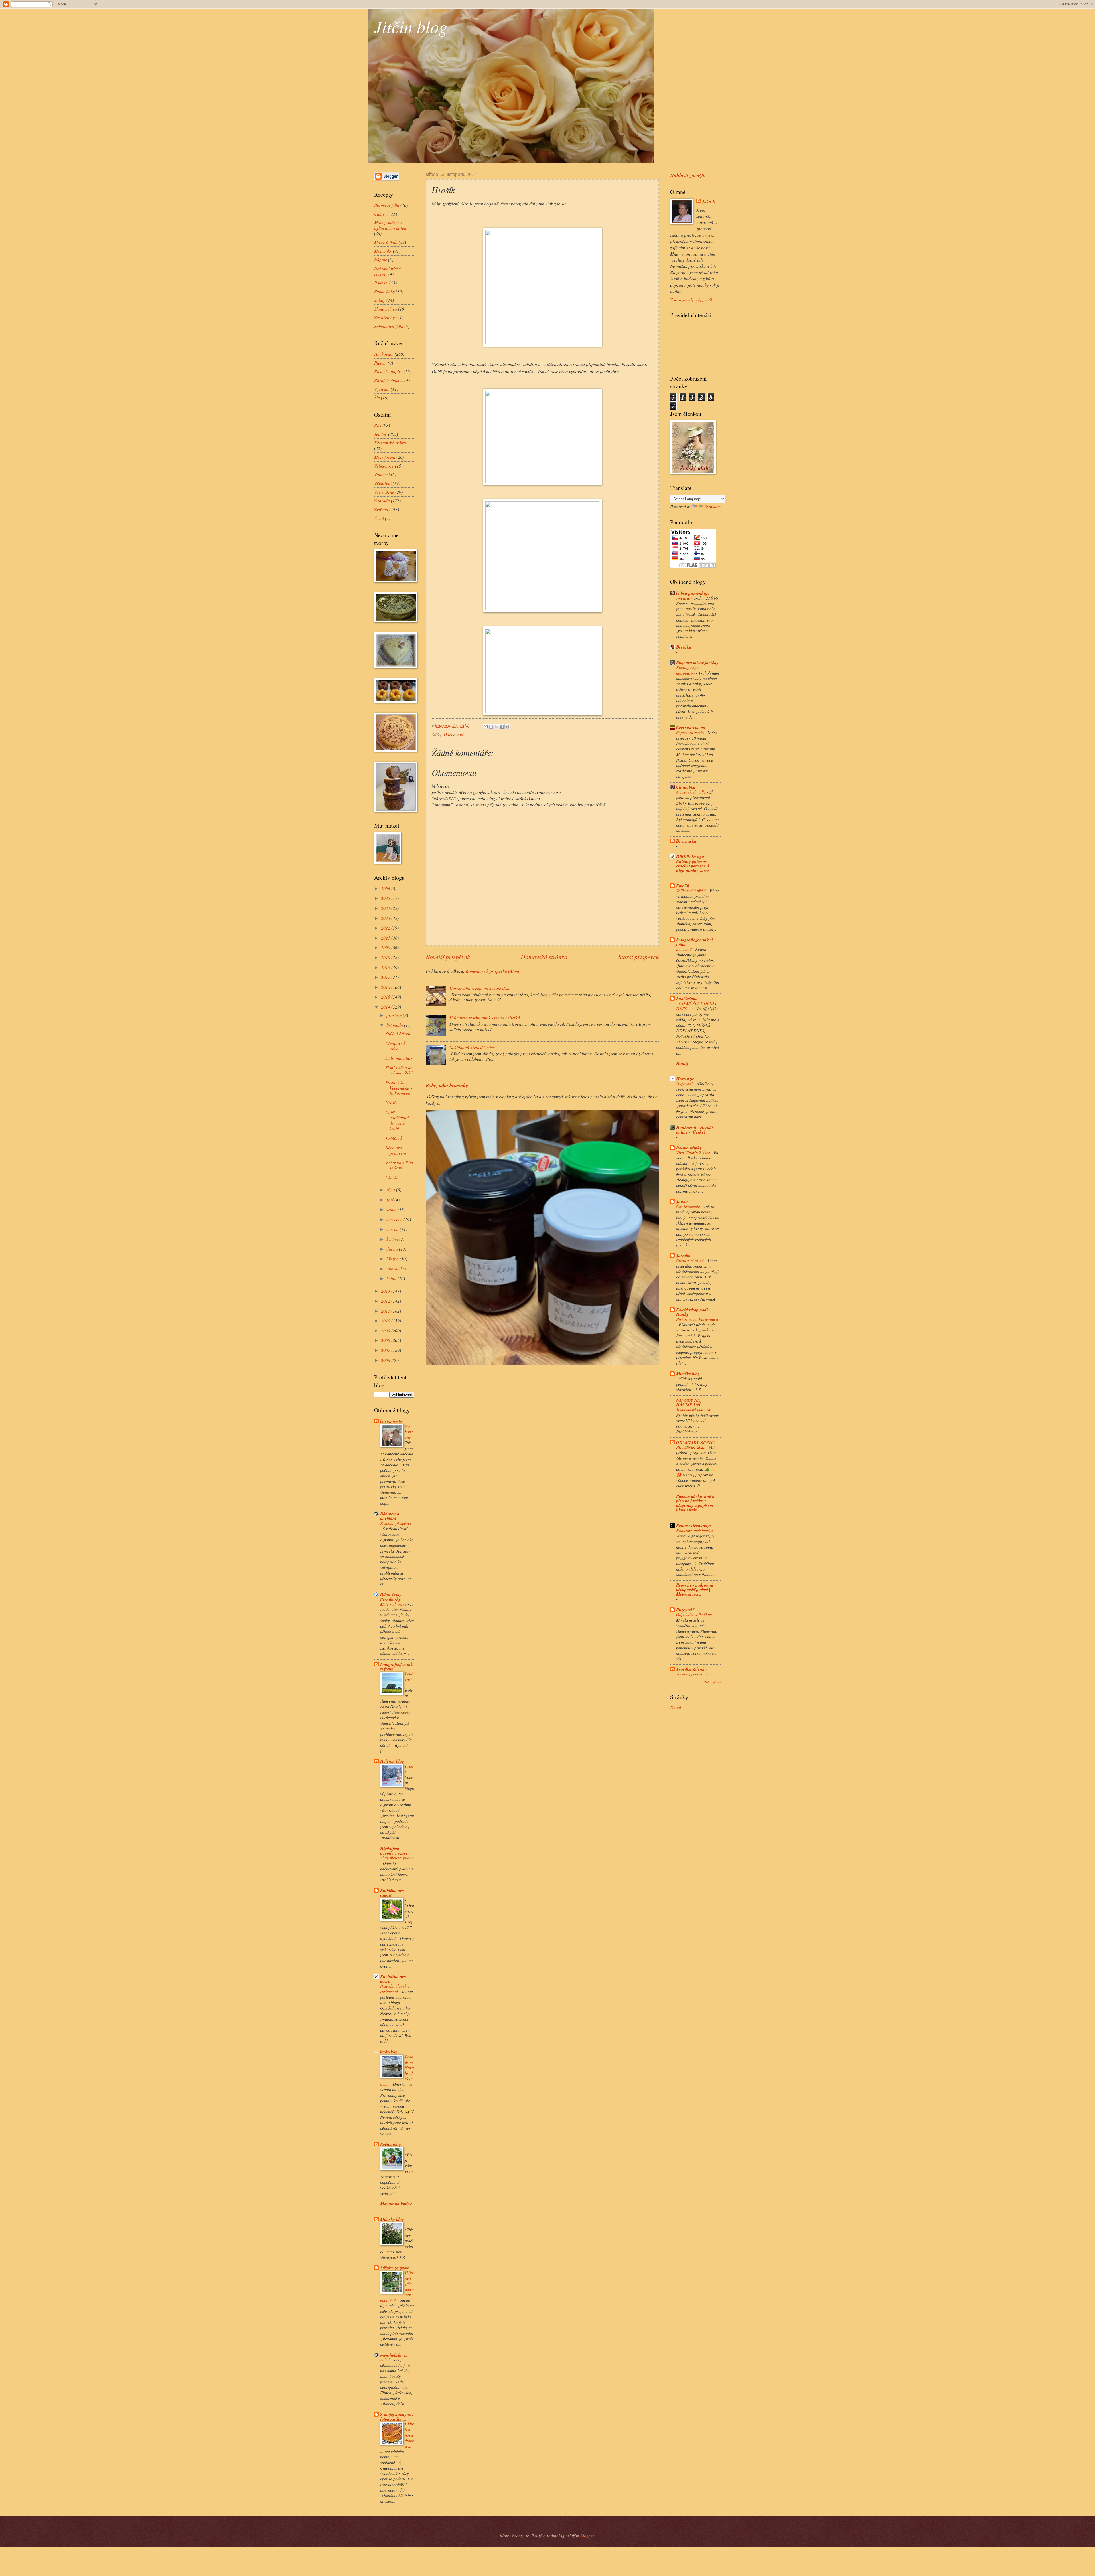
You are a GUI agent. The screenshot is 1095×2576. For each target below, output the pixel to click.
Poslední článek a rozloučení (395, 1989)
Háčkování (453, 735)
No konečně (409, 1431)
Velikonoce (384, 466)
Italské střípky (689, 1148)
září (390, 1200)
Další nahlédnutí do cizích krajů (397, 1120)
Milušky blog (392, 2219)
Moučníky (383, 251)
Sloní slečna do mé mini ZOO (399, 1070)
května (393, 1239)
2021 (386, 938)
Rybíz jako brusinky (447, 1085)
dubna (393, 1249)
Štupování (685, 1084)
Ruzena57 (685, 1610)
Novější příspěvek (448, 957)
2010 (386, 1321)
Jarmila (683, 1255)
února (392, 1269)
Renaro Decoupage (694, 1525)
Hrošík (391, 1103)
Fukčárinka (687, 998)
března (393, 1259)
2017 (386, 977)
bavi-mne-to (391, 1421)
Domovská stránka (544, 957)
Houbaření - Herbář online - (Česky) (695, 1130)
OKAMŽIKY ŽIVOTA (696, 1442)
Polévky (381, 283)
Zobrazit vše (712, 1682)
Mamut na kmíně (396, 2204)
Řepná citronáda (691, 732)
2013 (386, 1291)
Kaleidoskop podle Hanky (693, 1312)
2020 (386, 947)
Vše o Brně (384, 492)
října (391, 1190)
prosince (395, 1015)
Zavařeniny (384, 317)
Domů (676, 1708)
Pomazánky (384, 291)
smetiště (684, 598)
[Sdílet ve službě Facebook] (502, 727)
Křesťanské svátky (390, 443)
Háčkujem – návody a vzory (394, 1851)
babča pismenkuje (693, 593)
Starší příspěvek (638, 957)
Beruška (684, 647)
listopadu (395, 1025)
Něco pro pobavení (396, 1150)
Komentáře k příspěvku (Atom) (493, 971)
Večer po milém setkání (399, 1165)
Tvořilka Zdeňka (692, 1669)
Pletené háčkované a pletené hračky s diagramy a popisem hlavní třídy (695, 1503)
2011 (386, 1311)
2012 (386, 1301)
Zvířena (381, 509)
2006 (386, 1360)
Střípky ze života (395, 2268)
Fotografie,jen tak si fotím (397, 1666)
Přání (409, 1769)
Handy (682, 1063)
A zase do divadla (692, 792)
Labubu (387, 2360)
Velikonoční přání (692, 891)
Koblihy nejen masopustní (688, 670)
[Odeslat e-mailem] (486, 727)
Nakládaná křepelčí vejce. (473, 1047)
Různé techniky (388, 380)
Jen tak (381, 434)
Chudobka (686, 787)
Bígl (378, 425)
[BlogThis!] (491, 727)
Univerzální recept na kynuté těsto (480, 988)
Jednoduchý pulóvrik (694, 1409)
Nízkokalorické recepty (387, 271)
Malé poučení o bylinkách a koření (391, 225)
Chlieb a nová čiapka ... (409, 2435)
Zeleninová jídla (389, 326)
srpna (392, 1209)
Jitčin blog (411, 26)
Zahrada (382, 500)
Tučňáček (394, 1138)
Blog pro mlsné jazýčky (697, 662)
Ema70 (683, 886)
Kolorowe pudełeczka (695, 1530)
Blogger (587, 2536)
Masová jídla (386, 242)
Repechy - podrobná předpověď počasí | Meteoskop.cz (695, 1589)
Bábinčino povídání (390, 1516)
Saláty (380, 300)
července (395, 1219)
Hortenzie (685, 1079)
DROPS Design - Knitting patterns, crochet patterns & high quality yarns (693, 863)
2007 (386, 1350)
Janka (682, 1201)
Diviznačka (686, 841)
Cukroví (381, 214)
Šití (377, 397)
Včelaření (383, 483)
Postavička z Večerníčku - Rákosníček (399, 1088)
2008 (386, 1340)
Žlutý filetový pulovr (397, 1858)
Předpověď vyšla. (395, 1046)
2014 (386, 1007)
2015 (386, 997)
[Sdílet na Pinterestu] (507, 727)
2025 (386, 898)
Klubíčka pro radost (392, 1893)
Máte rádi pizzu (394, 1604)
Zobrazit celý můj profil (691, 300)
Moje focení (385, 457)
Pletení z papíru (388, 371)
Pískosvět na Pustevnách (697, 1319)
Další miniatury (399, 1058)
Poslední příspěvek (396, 1523)
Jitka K (709, 202)
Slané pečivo (386, 309)
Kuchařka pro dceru (393, 1979)
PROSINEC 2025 (691, 1447)
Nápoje (381, 259)
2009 (386, 1331)
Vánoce (381, 474)
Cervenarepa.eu (691, 727)
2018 (386, 967)
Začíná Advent (398, 1033)
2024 (386, 908)
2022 (386, 928)
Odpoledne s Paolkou (694, 1614)
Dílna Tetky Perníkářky (391, 1597)
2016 (386, 987)
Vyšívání (382, 389)
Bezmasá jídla (387, 205)
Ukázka (392, 1177)
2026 (386, 888)
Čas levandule (689, 1206)
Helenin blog (392, 1761)
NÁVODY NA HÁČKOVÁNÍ (688, 1402)
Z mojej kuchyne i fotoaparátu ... (397, 2417)
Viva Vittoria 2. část (694, 1152)
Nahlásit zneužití (688, 175)
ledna (392, 1278)
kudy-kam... (391, 2052)
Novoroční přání (691, 1260)
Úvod (379, 518)
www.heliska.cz (394, 2355)
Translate (712, 506)
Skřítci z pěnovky (691, 1674)
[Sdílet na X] (496, 727)
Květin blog (391, 2144)
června (393, 1229)
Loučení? (409, 1676)
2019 (386, 957)
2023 (386, 918)
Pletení (380, 363)
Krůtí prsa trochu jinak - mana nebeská (485, 1018)
